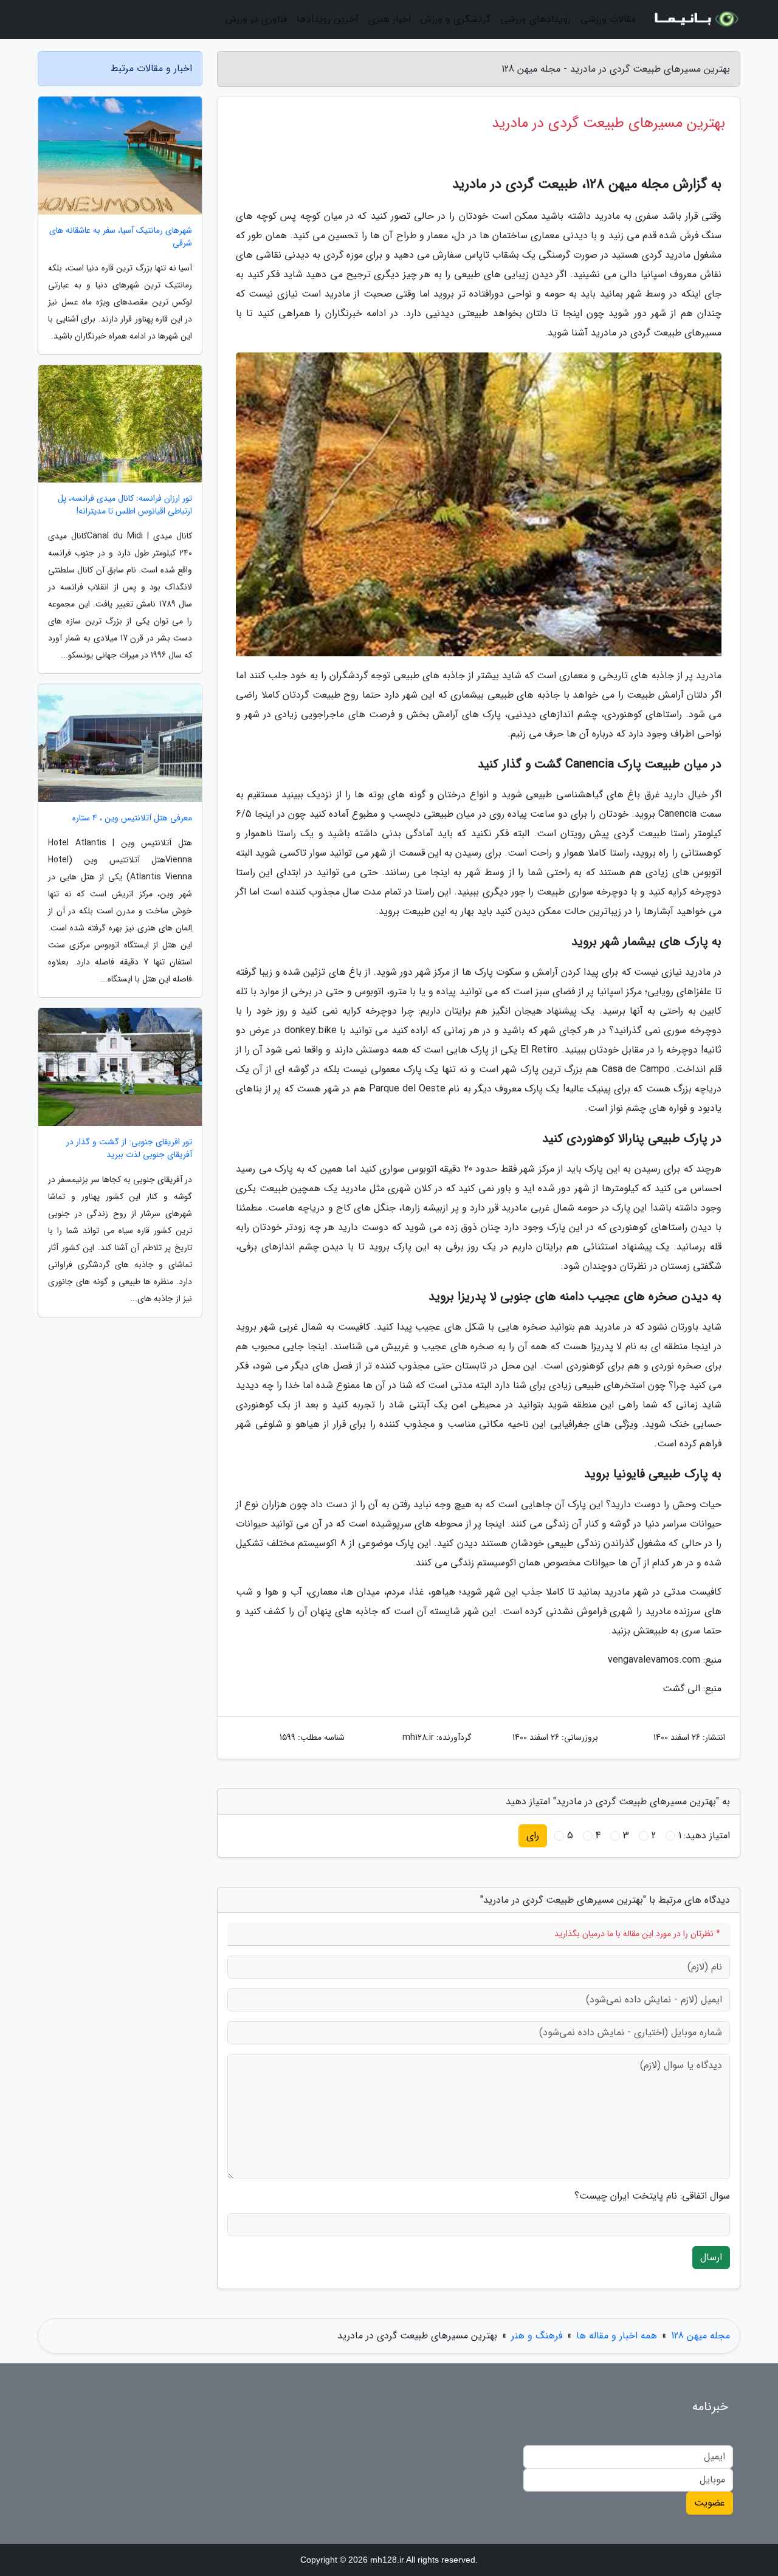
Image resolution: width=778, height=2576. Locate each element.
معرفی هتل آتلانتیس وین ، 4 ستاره (132, 818)
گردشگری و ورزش (456, 19)
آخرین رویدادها (328, 19)
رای (533, 1836)
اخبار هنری (390, 19)
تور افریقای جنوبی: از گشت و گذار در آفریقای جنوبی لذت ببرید (129, 1149)
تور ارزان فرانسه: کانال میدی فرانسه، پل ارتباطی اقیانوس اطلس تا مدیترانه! (125, 505)
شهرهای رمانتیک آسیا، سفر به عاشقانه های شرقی (121, 237)
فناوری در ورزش (256, 19)
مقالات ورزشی (608, 19)
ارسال (711, 2257)
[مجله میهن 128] (695, 19)
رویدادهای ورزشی (535, 19)
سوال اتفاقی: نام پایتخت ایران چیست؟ (652, 2196)
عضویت (710, 2503)
